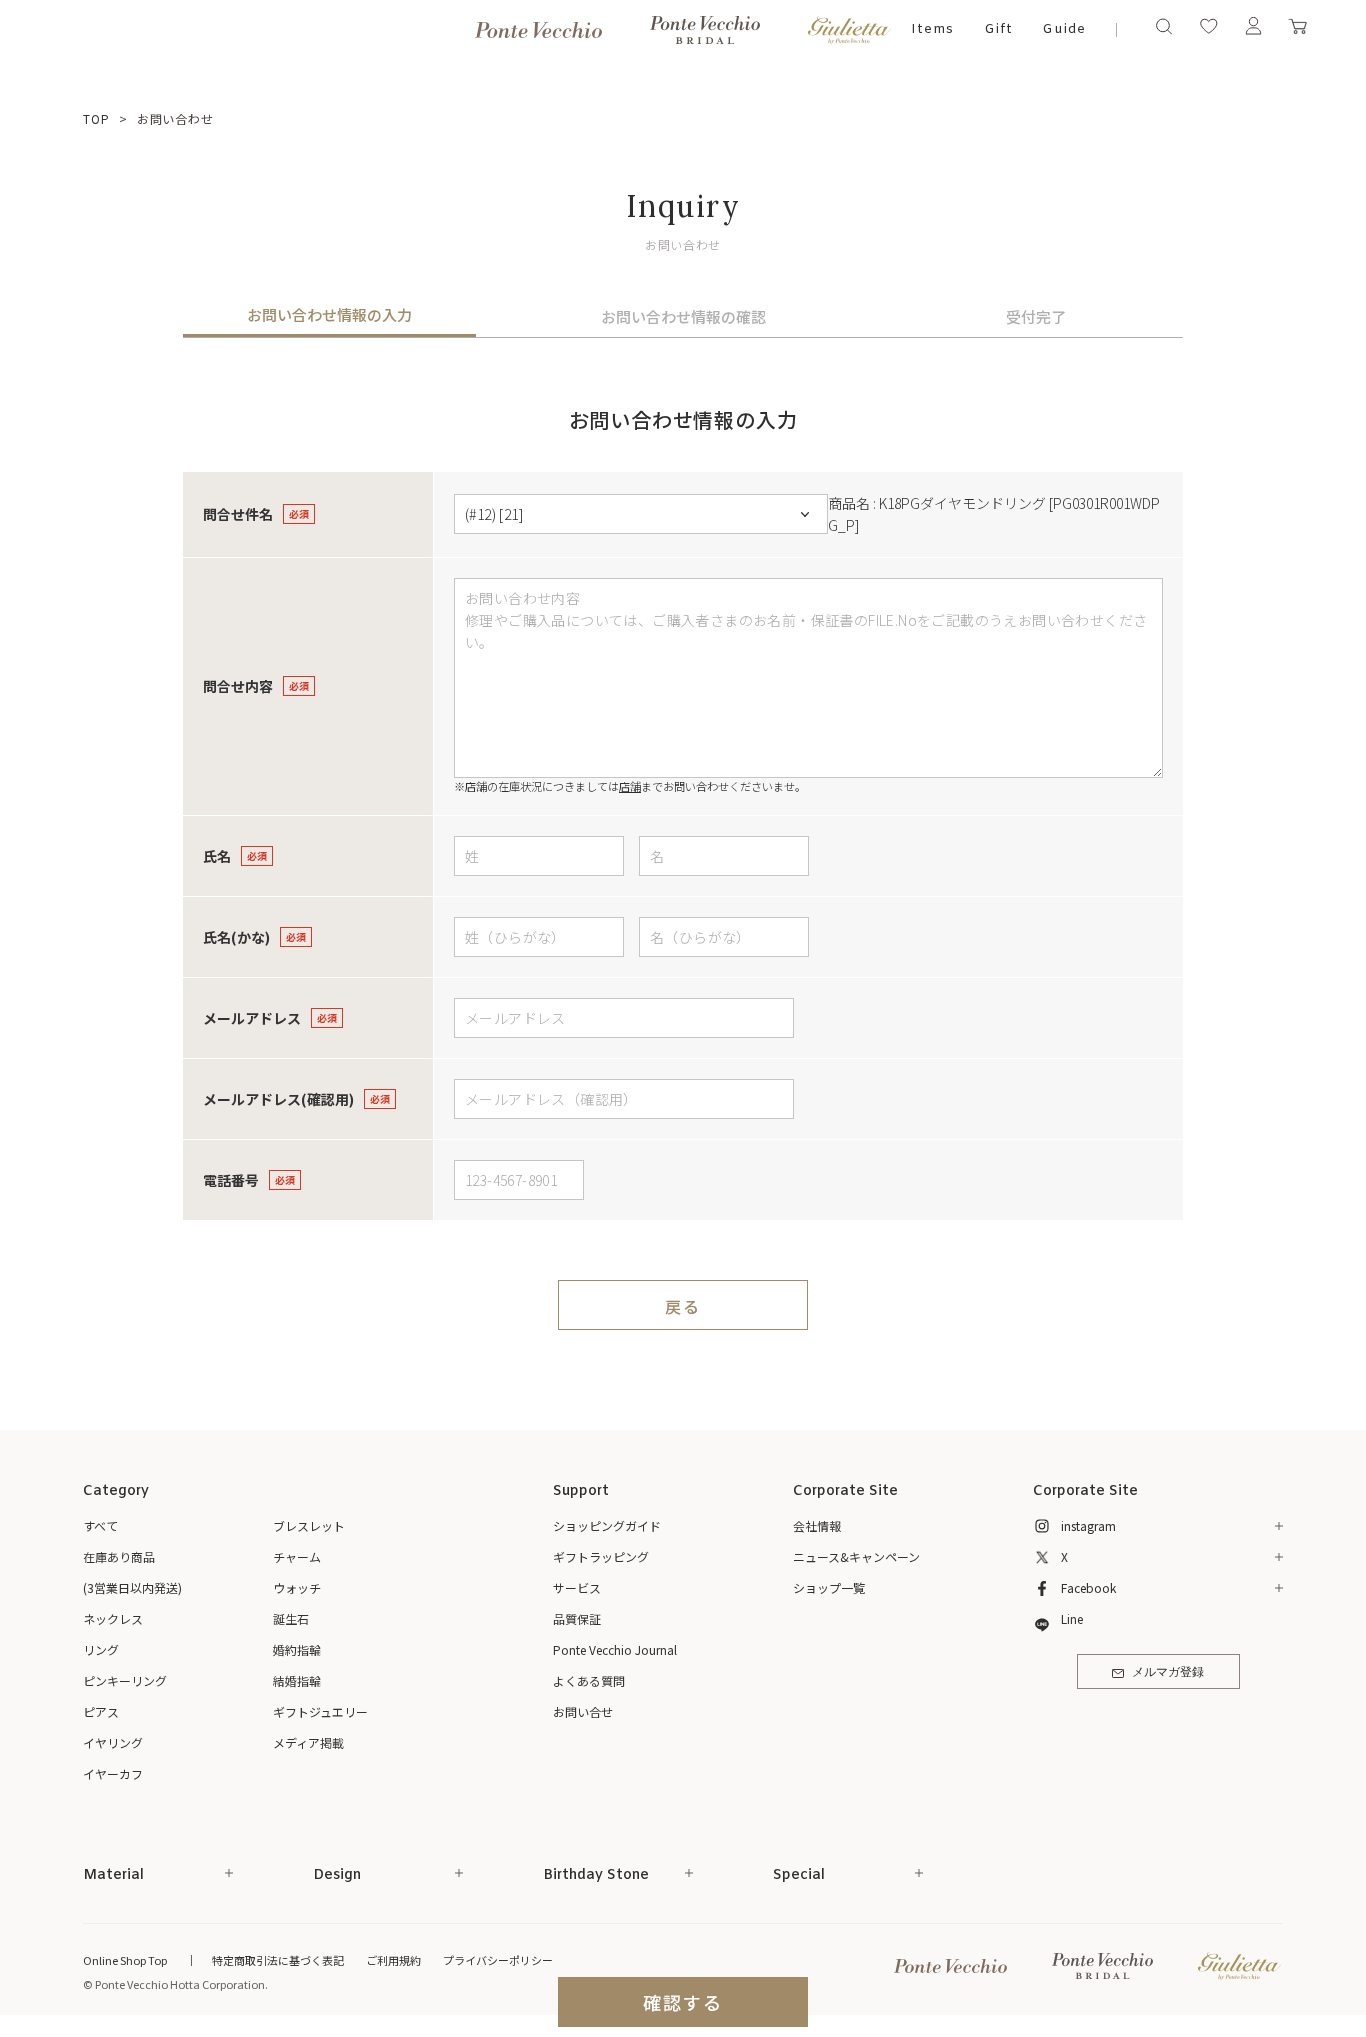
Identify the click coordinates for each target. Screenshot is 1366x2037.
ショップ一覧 (829, 1587)
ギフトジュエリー (320, 1711)
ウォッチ (297, 1587)
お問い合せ (583, 1711)
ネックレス (113, 1618)
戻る (682, 1306)
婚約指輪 (297, 1649)
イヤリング (113, 1742)
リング (101, 1649)
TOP (96, 118)
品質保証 (577, 1618)
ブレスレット (309, 1525)
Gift (998, 29)
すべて (100, 1525)
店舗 (630, 786)
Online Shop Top (125, 1960)
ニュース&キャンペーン (856, 1556)
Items (932, 29)
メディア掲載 (308, 1742)
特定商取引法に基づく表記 (278, 1960)
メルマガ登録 (1168, 1673)
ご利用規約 (393, 1960)
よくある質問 (589, 1680)
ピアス (101, 1711)
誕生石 (291, 1618)
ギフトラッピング (601, 1556)
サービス (577, 1587)
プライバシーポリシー (498, 1960)
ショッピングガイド (607, 1525)
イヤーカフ (113, 1773)
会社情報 (817, 1525)
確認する (682, 2002)
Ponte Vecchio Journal (615, 1649)
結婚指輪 (297, 1680)
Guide (1064, 29)
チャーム (297, 1556)
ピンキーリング (125, 1680)
